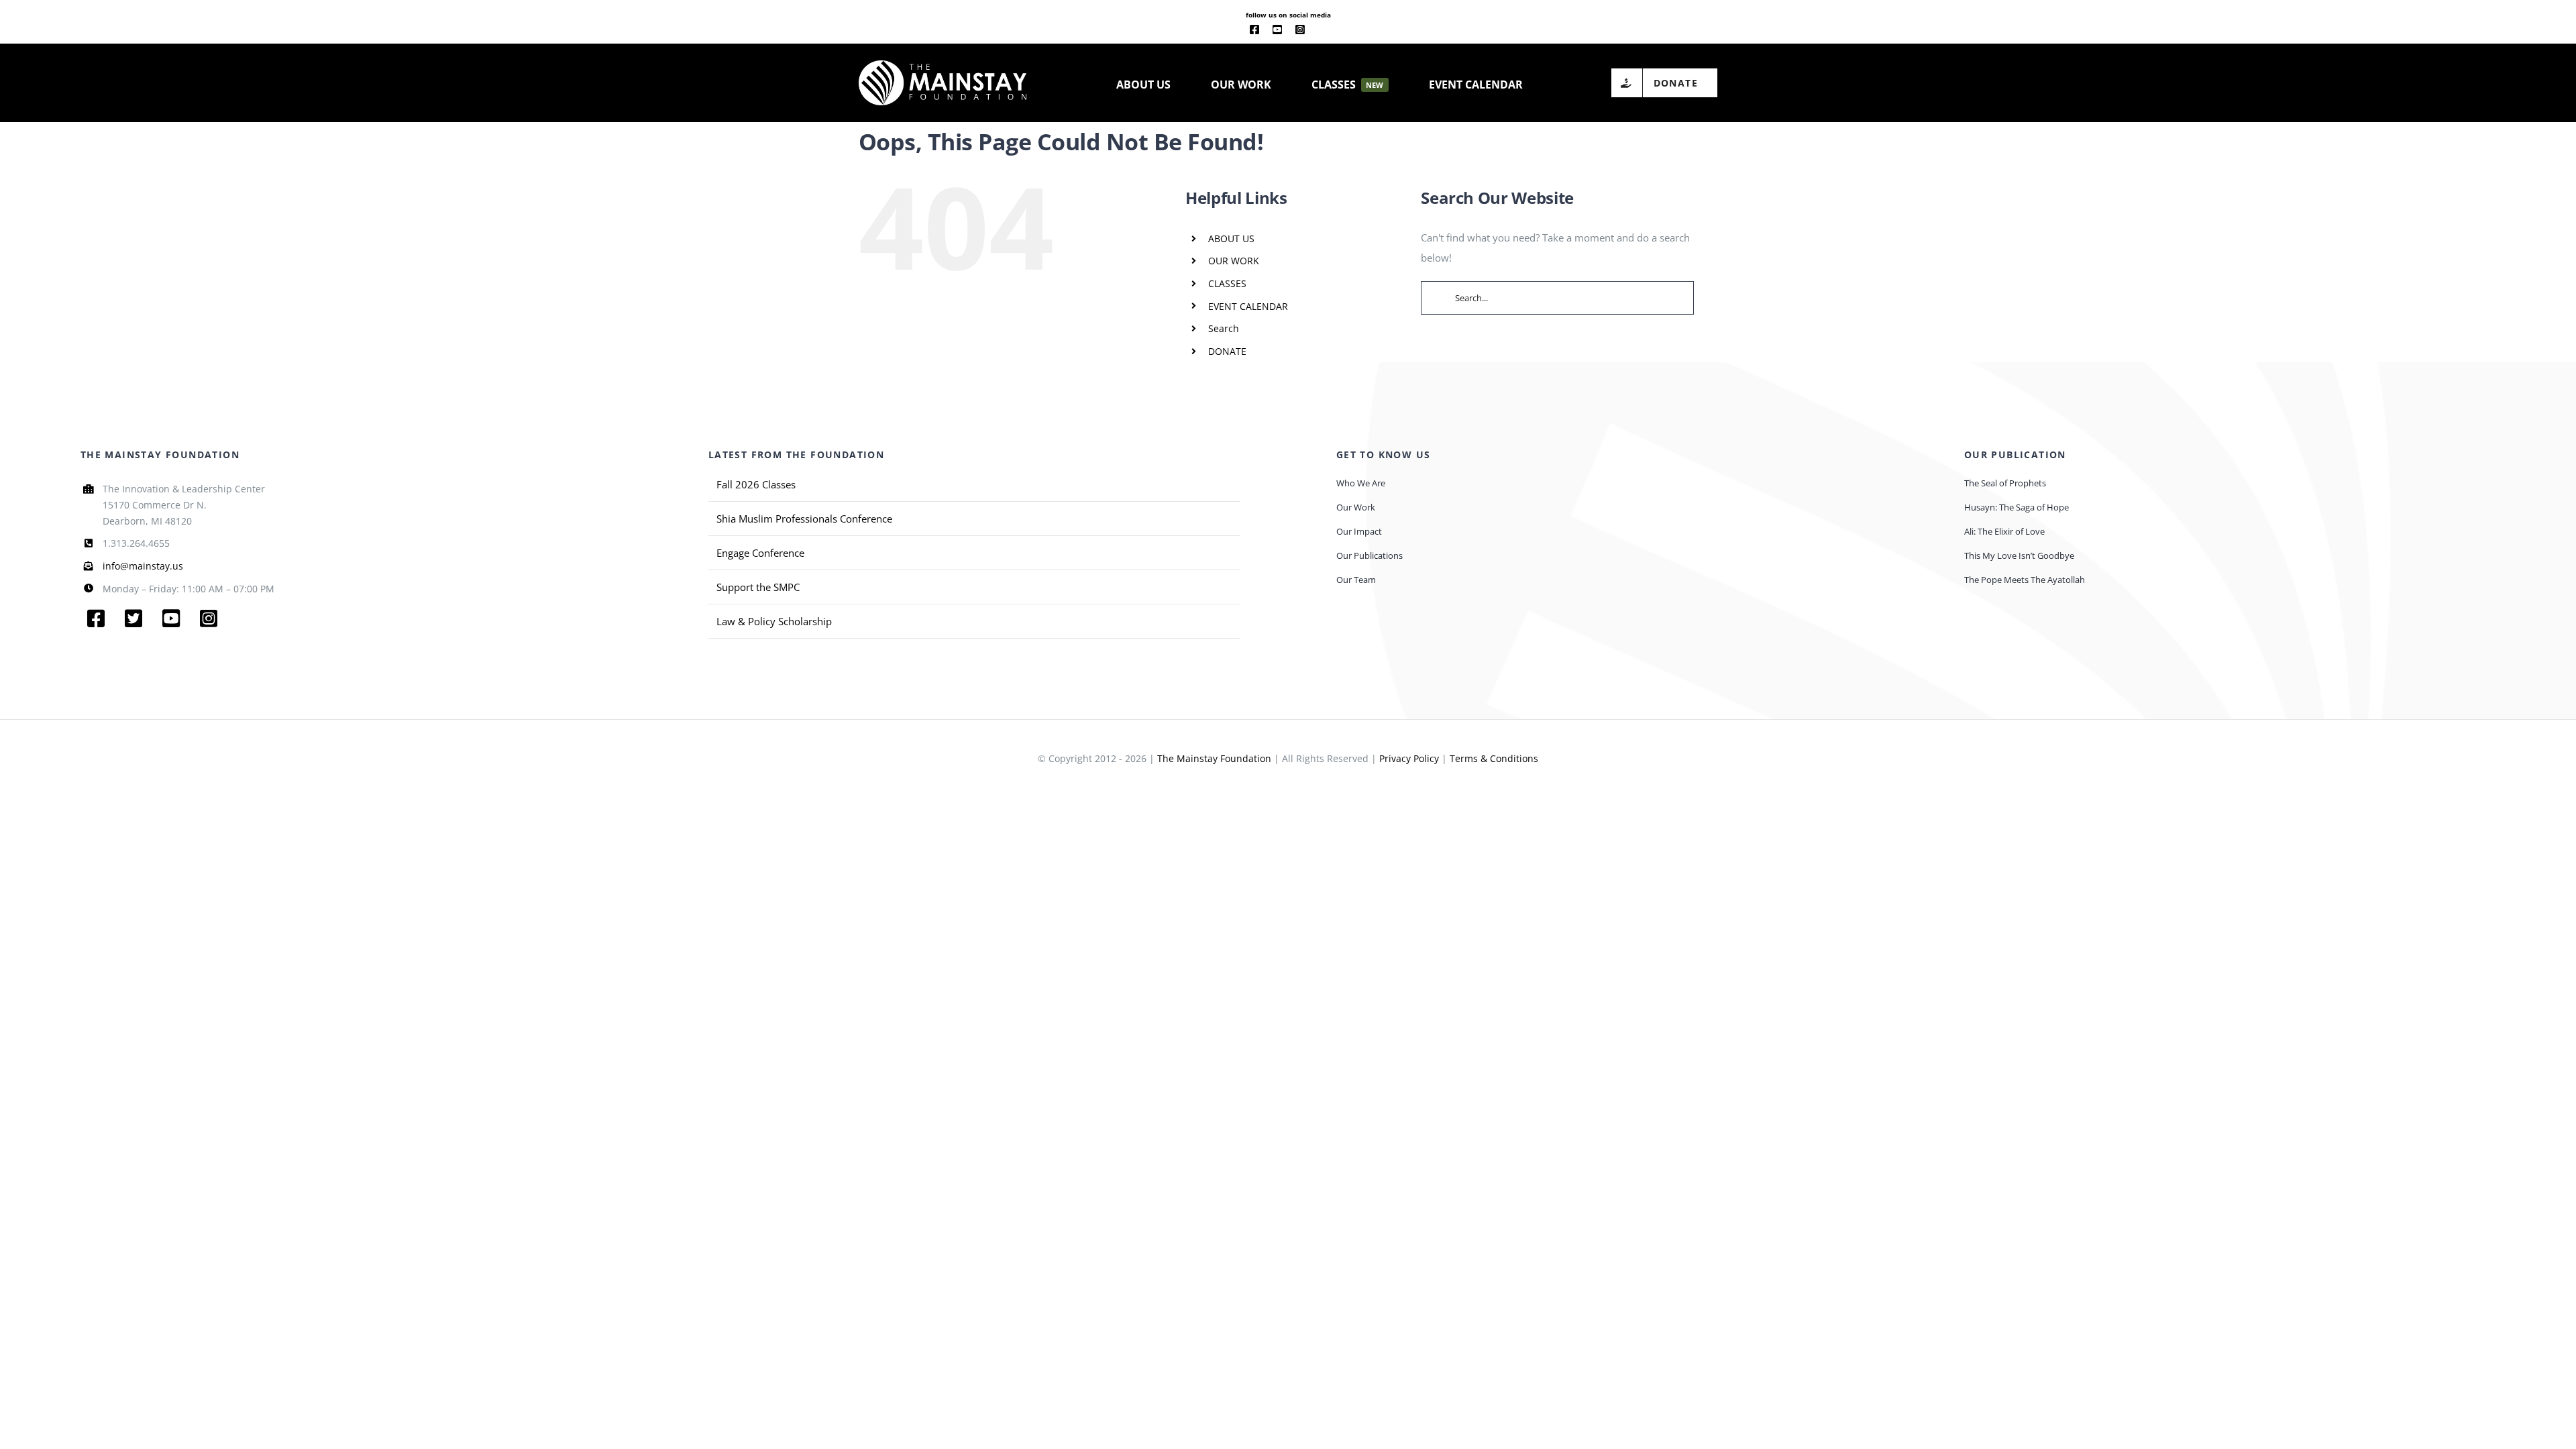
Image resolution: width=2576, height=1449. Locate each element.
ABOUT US (1231, 238)
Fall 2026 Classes (756, 484)
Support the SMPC (758, 587)
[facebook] (1254, 30)
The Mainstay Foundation (1214, 758)
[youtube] (1277, 30)
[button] (1567, 83)
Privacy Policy (1409, 758)
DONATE (1227, 351)
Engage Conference (760, 553)
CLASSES (1227, 283)
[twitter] (133, 619)
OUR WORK (1234, 261)
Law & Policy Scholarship (774, 621)
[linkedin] (1322, 30)
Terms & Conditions (1494, 758)
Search (1224, 328)
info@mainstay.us (143, 566)
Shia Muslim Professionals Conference (804, 519)
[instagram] (1300, 30)
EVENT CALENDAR (1248, 306)
